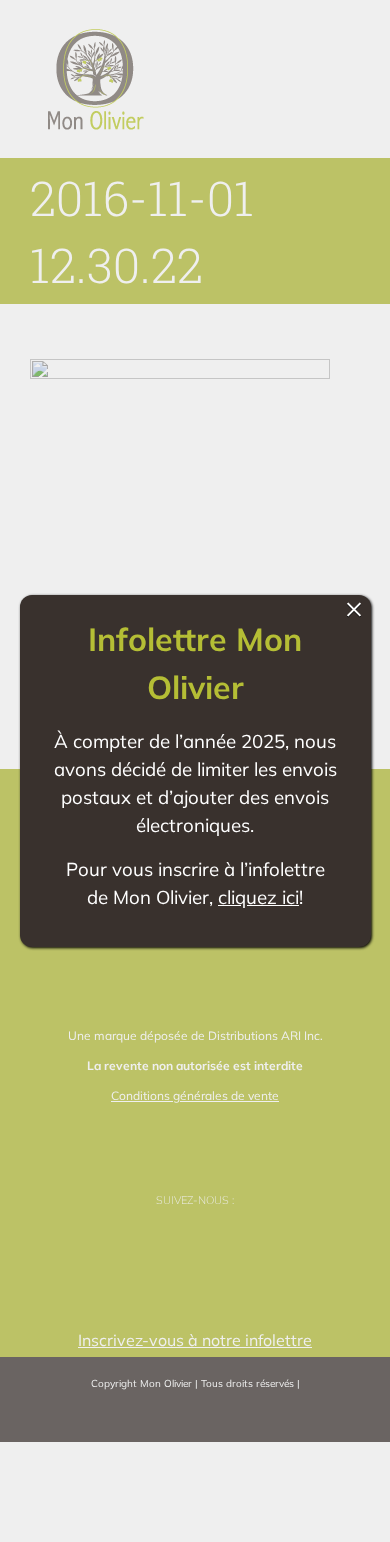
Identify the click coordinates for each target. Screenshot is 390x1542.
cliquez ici (258, 897)
